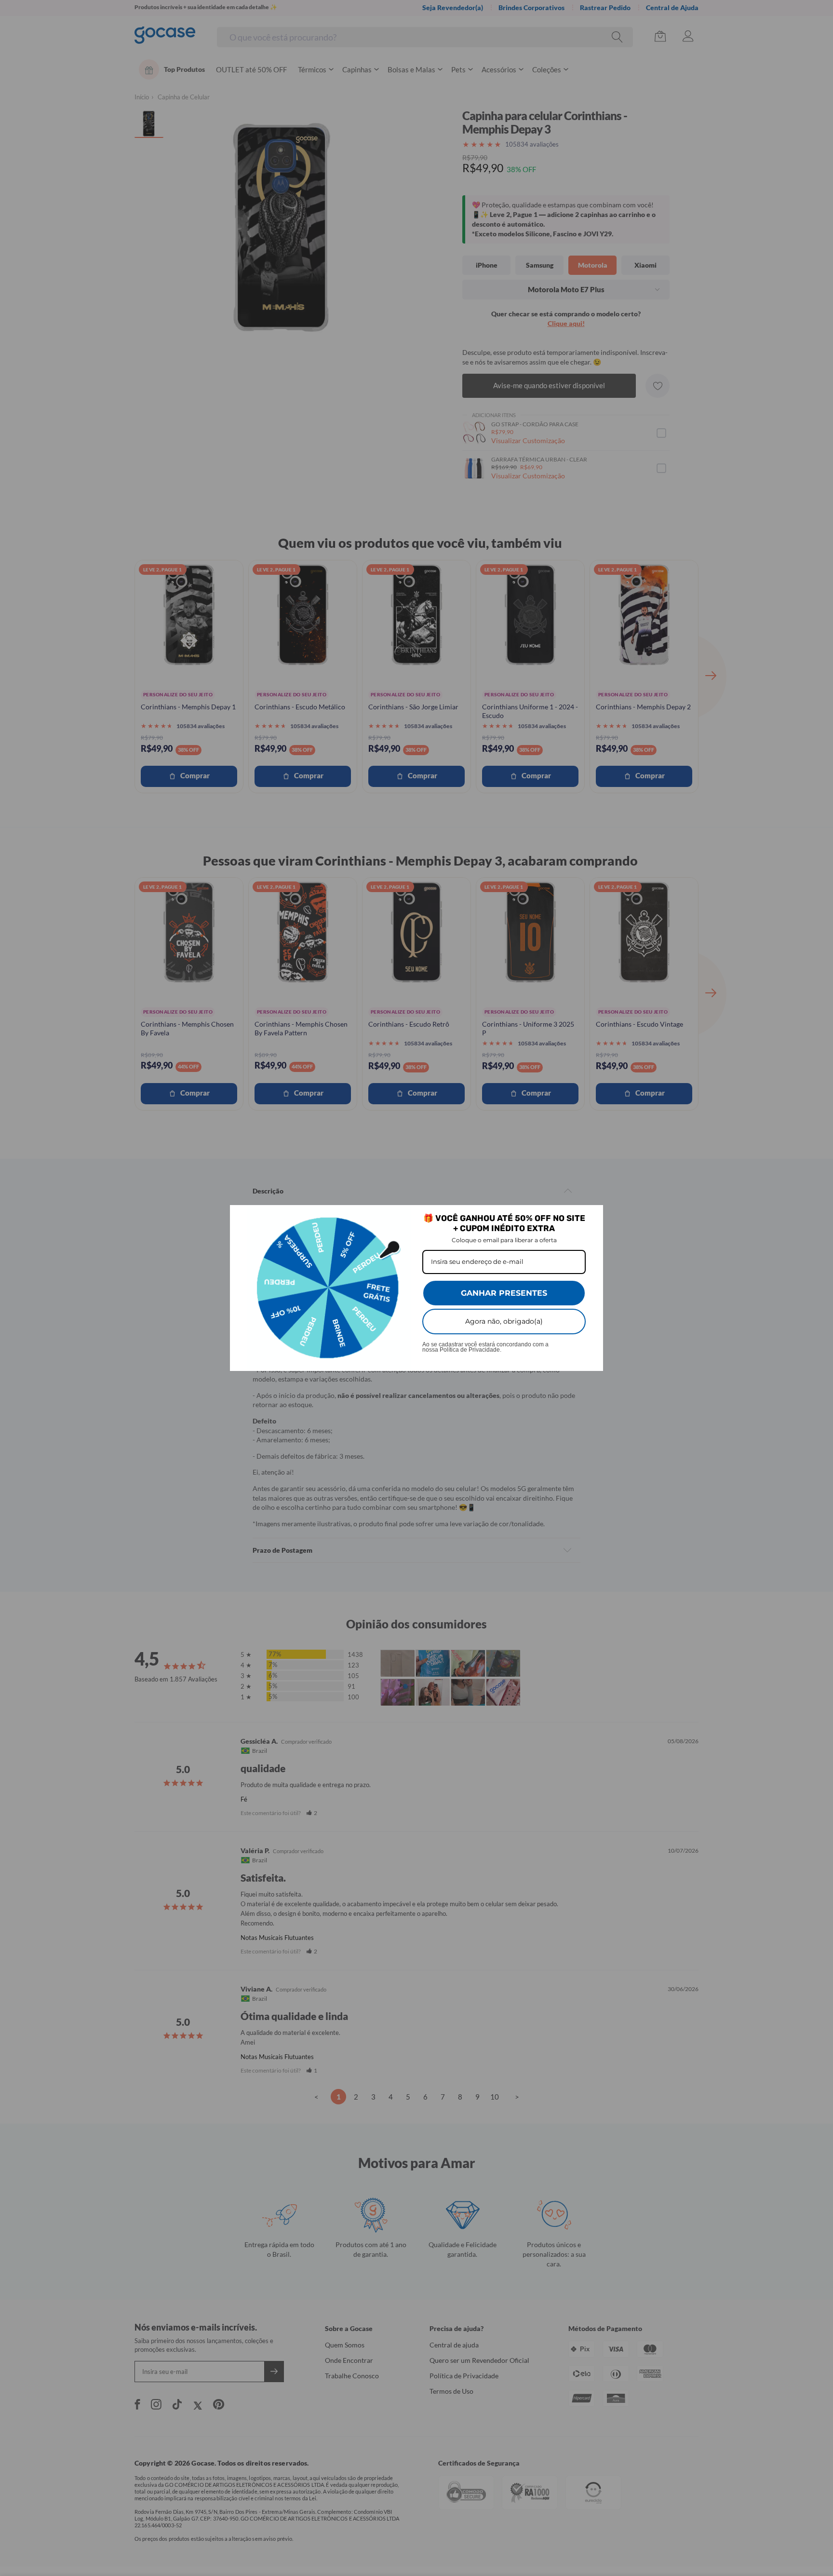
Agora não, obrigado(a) (504, 1321)
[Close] (591, 1217)
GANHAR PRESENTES (504, 1293)
